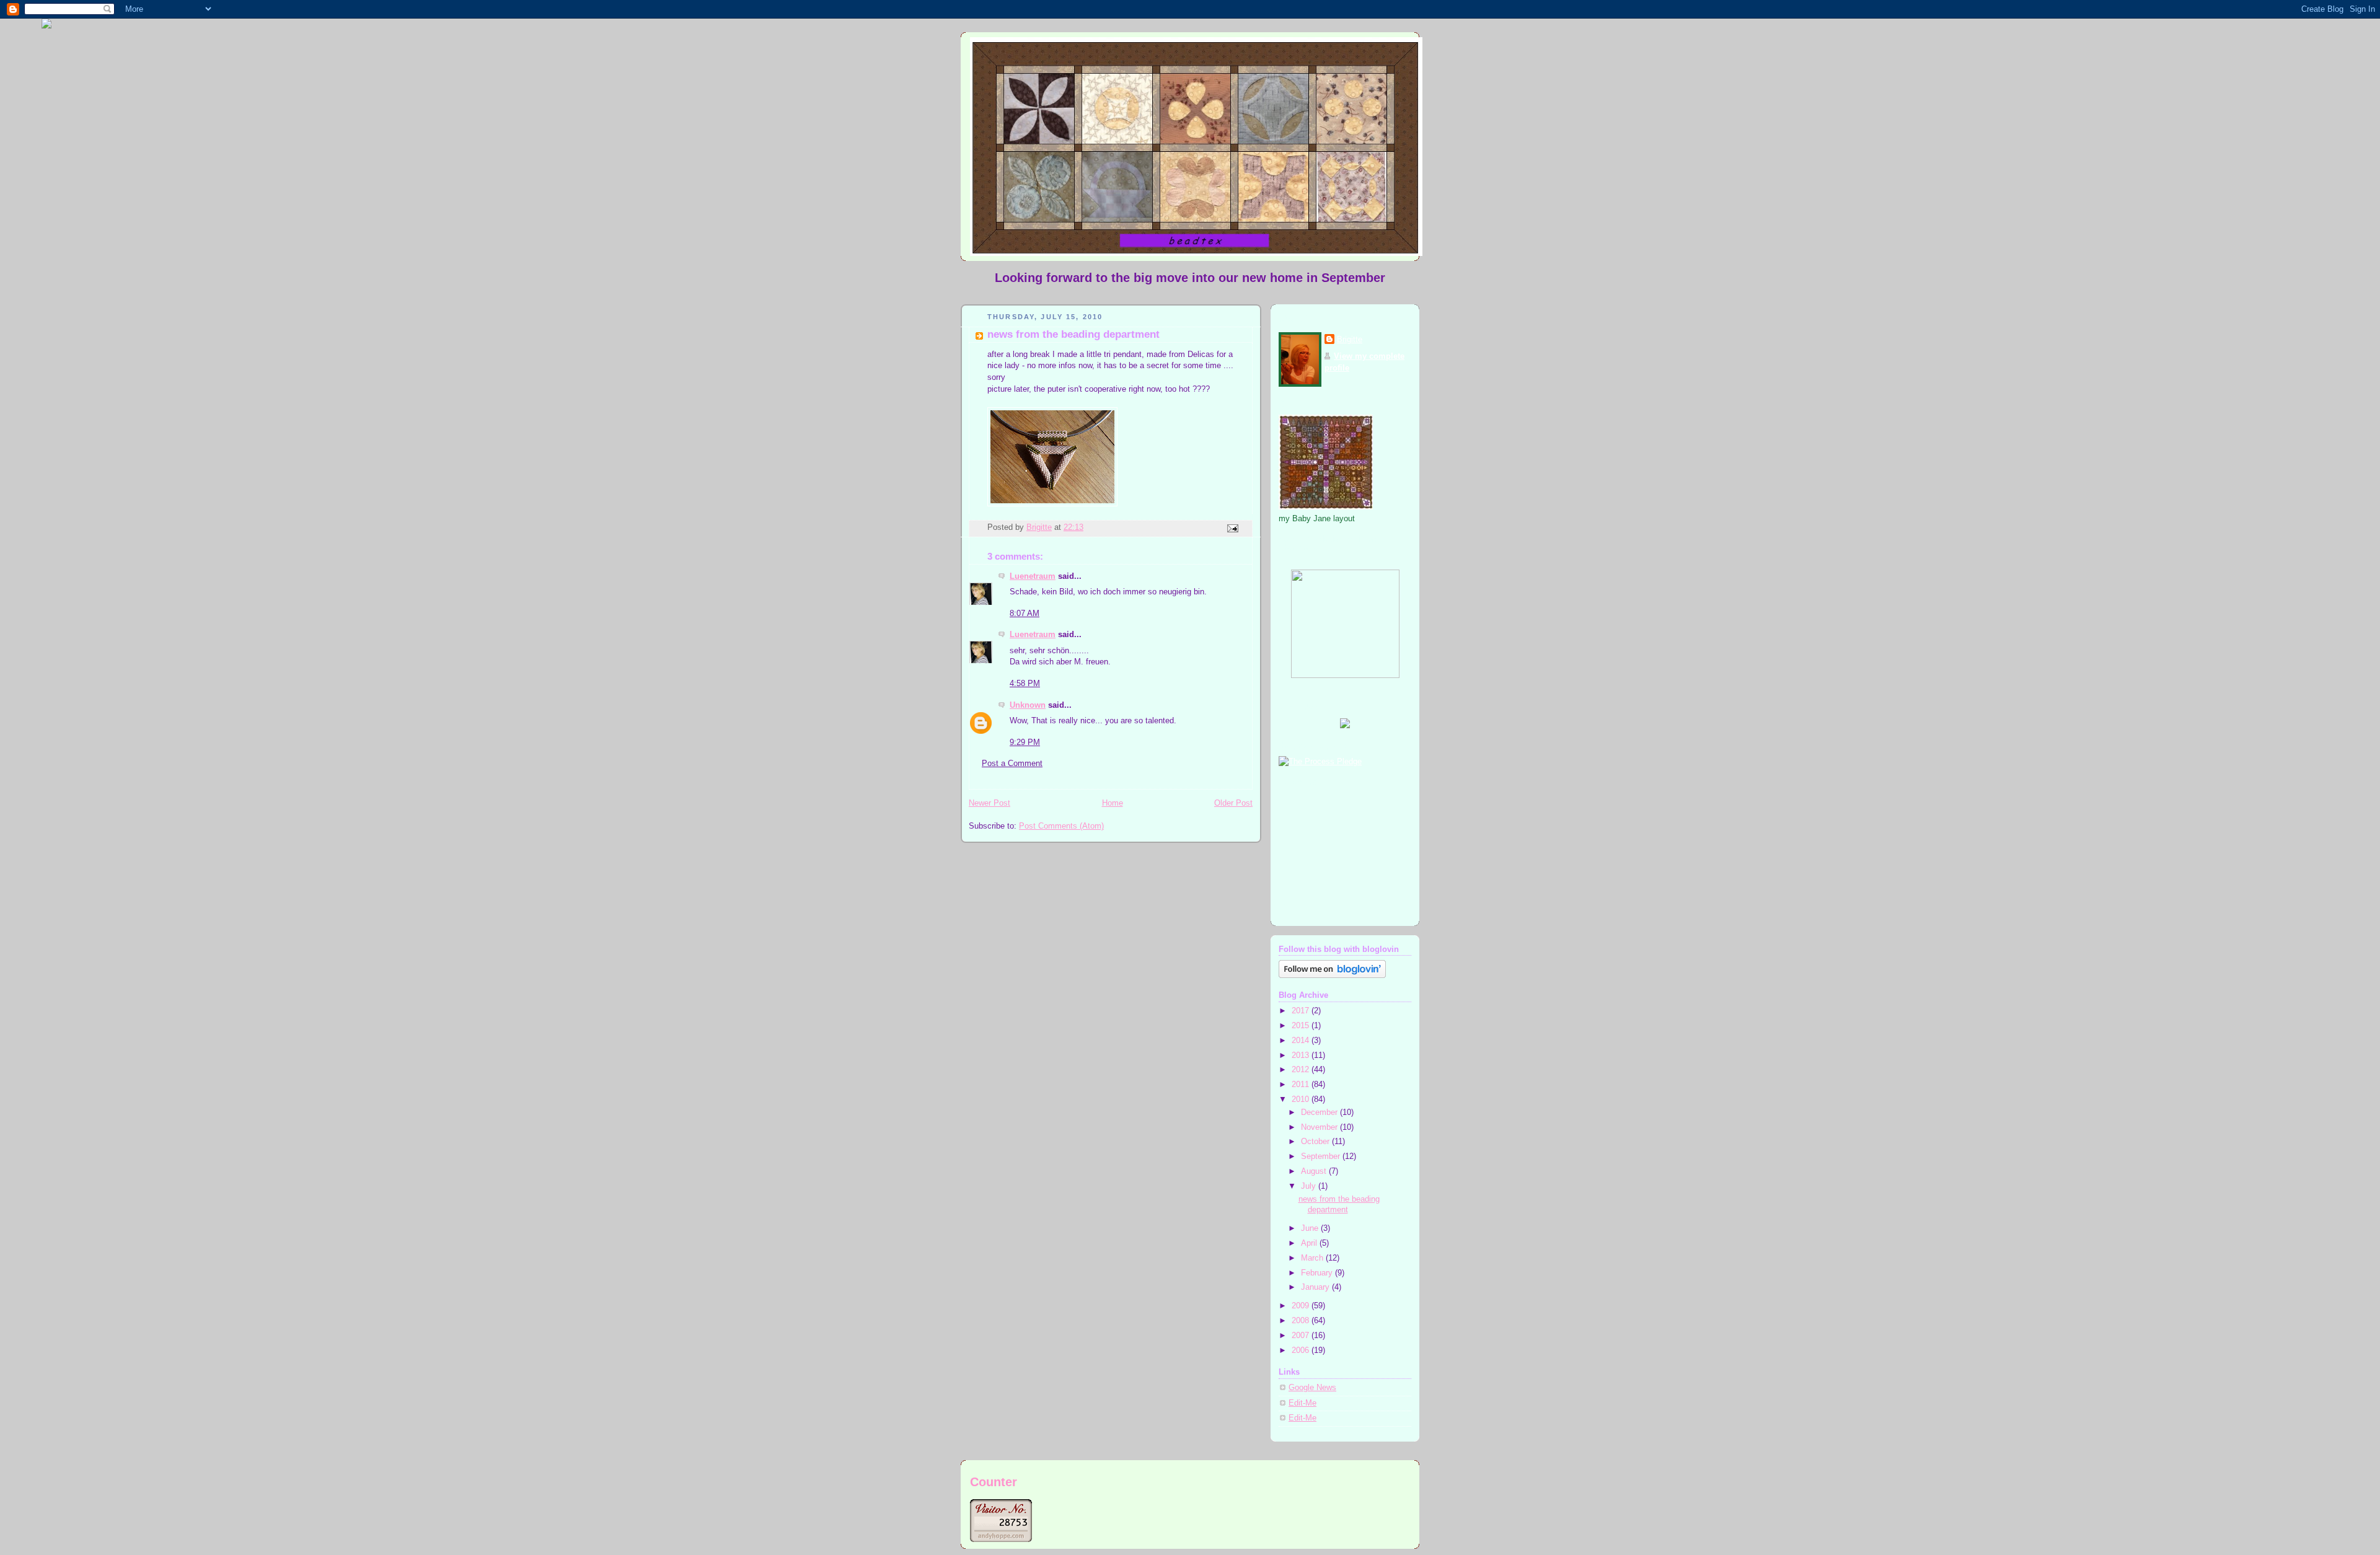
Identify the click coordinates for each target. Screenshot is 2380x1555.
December (1320, 1112)
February (1318, 1273)
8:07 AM (1025, 614)
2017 (1302, 1011)
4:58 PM (1025, 684)
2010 (1302, 1099)
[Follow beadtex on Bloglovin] (1332, 976)
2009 (1302, 1306)
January (1316, 1287)
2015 (1302, 1026)
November (1320, 1127)
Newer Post (989, 803)
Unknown (1028, 705)
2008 (1302, 1321)
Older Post (1233, 803)
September (1322, 1156)
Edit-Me (1302, 1403)
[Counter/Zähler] (1001, 1539)
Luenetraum (1033, 576)
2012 (1302, 1070)
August (1315, 1171)
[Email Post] (1232, 527)
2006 (1302, 1350)
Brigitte (1350, 340)
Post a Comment (1012, 764)
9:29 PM (1025, 742)
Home (1113, 803)
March (1313, 1258)
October (1316, 1142)
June (1311, 1228)
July (1310, 1186)
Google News (1312, 1388)
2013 (1302, 1055)
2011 (1302, 1085)
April (1310, 1243)
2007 (1302, 1336)
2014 (1302, 1041)
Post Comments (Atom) (1061, 826)
